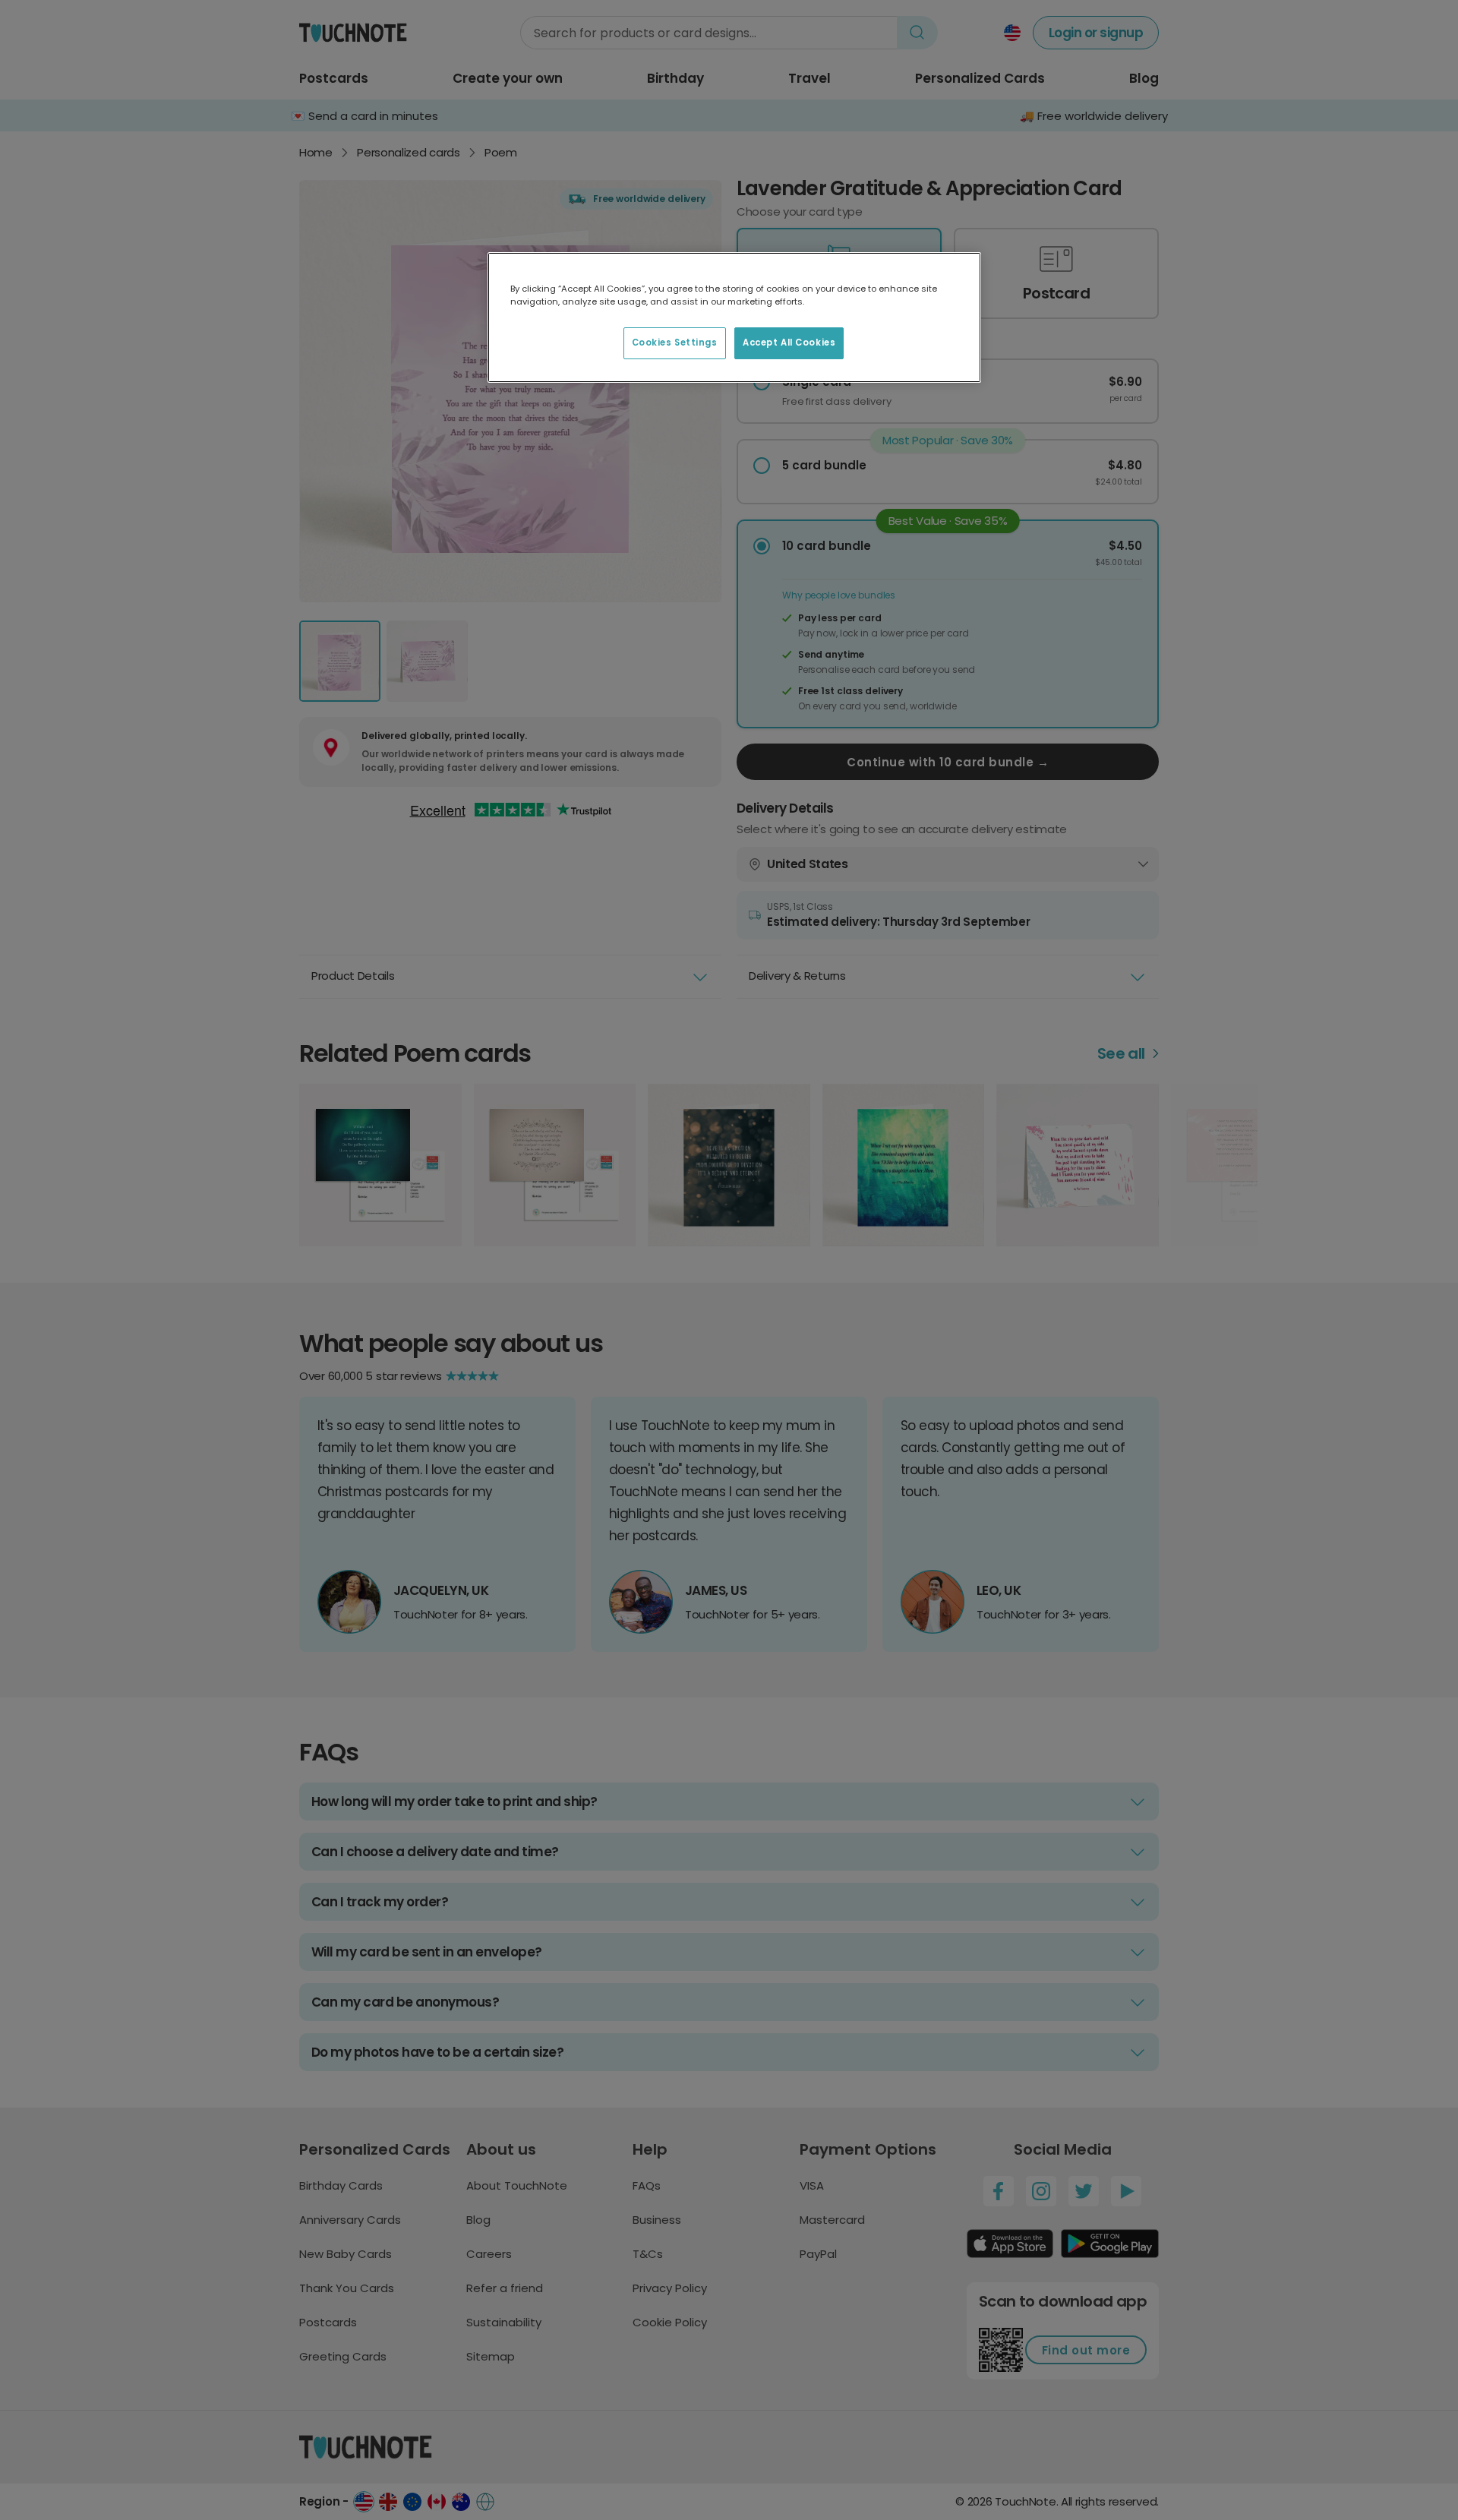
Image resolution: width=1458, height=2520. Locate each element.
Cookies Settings (675, 343)
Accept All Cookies (789, 343)
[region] (734, 317)
